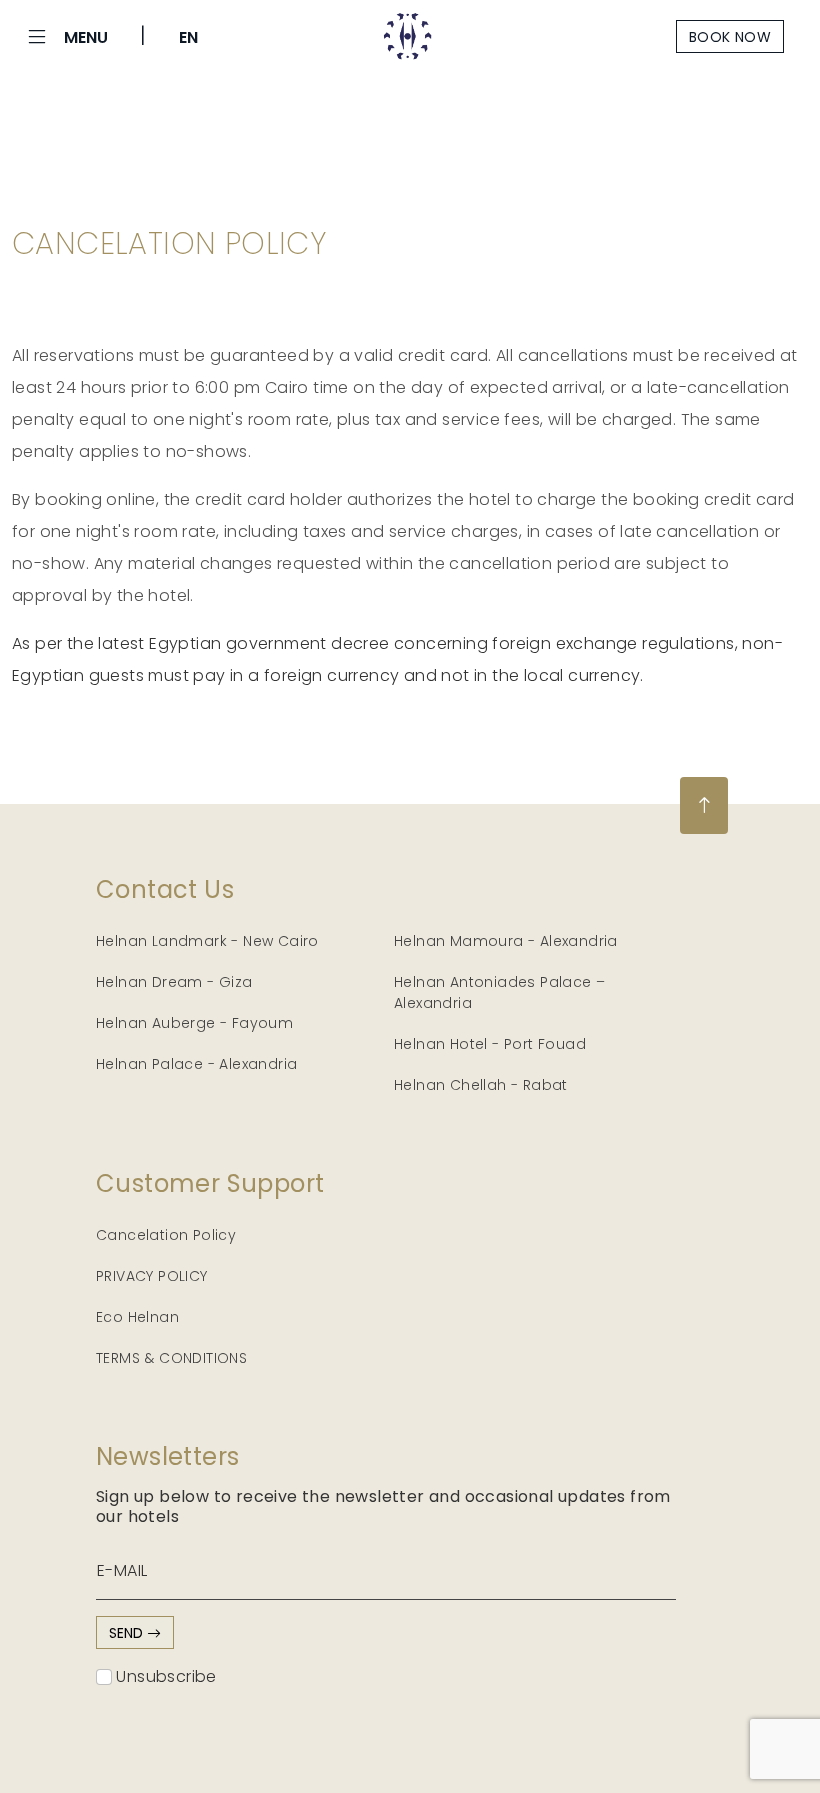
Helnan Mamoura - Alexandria (506, 941)
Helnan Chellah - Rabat (481, 1085)
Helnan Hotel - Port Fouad (490, 1044)
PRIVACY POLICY (152, 1276)
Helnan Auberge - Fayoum (194, 1023)
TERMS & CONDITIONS (171, 1358)
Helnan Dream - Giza (174, 982)
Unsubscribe (164, 1676)
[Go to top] (704, 805)
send (128, 1633)
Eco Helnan (137, 1317)
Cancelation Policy (166, 1235)
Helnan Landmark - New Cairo (207, 941)
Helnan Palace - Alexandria (196, 1064)
